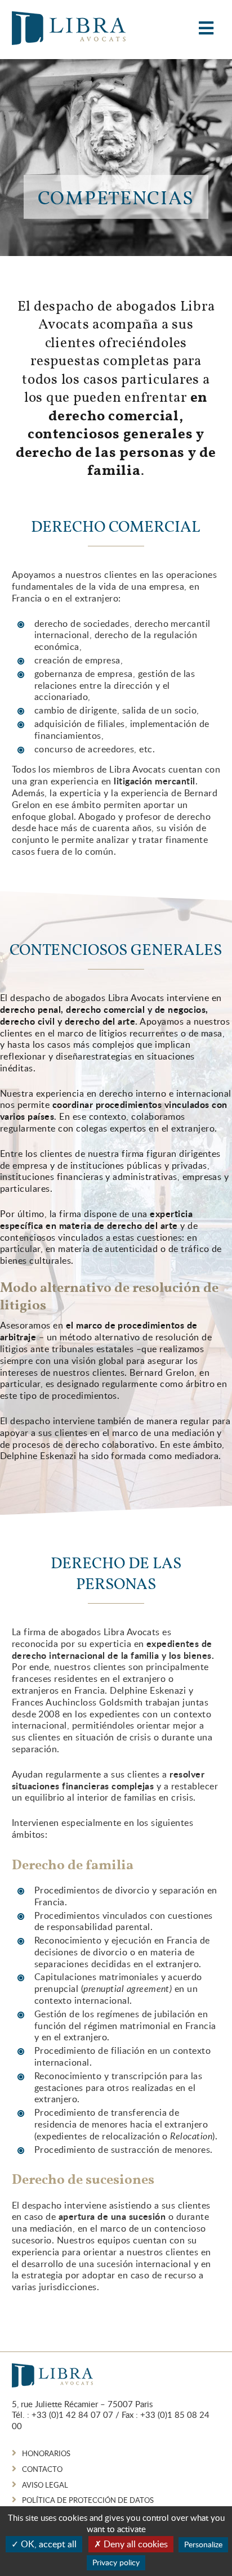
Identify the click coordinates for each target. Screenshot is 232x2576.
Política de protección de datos (88, 2500)
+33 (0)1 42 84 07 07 (72, 2415)
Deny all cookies (135, 2544)
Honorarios (46, 2453)
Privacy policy (116, 2562)
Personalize (203, 2544)
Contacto (42, 2469)
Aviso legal (45, 2485)
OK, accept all (48, 2544)
